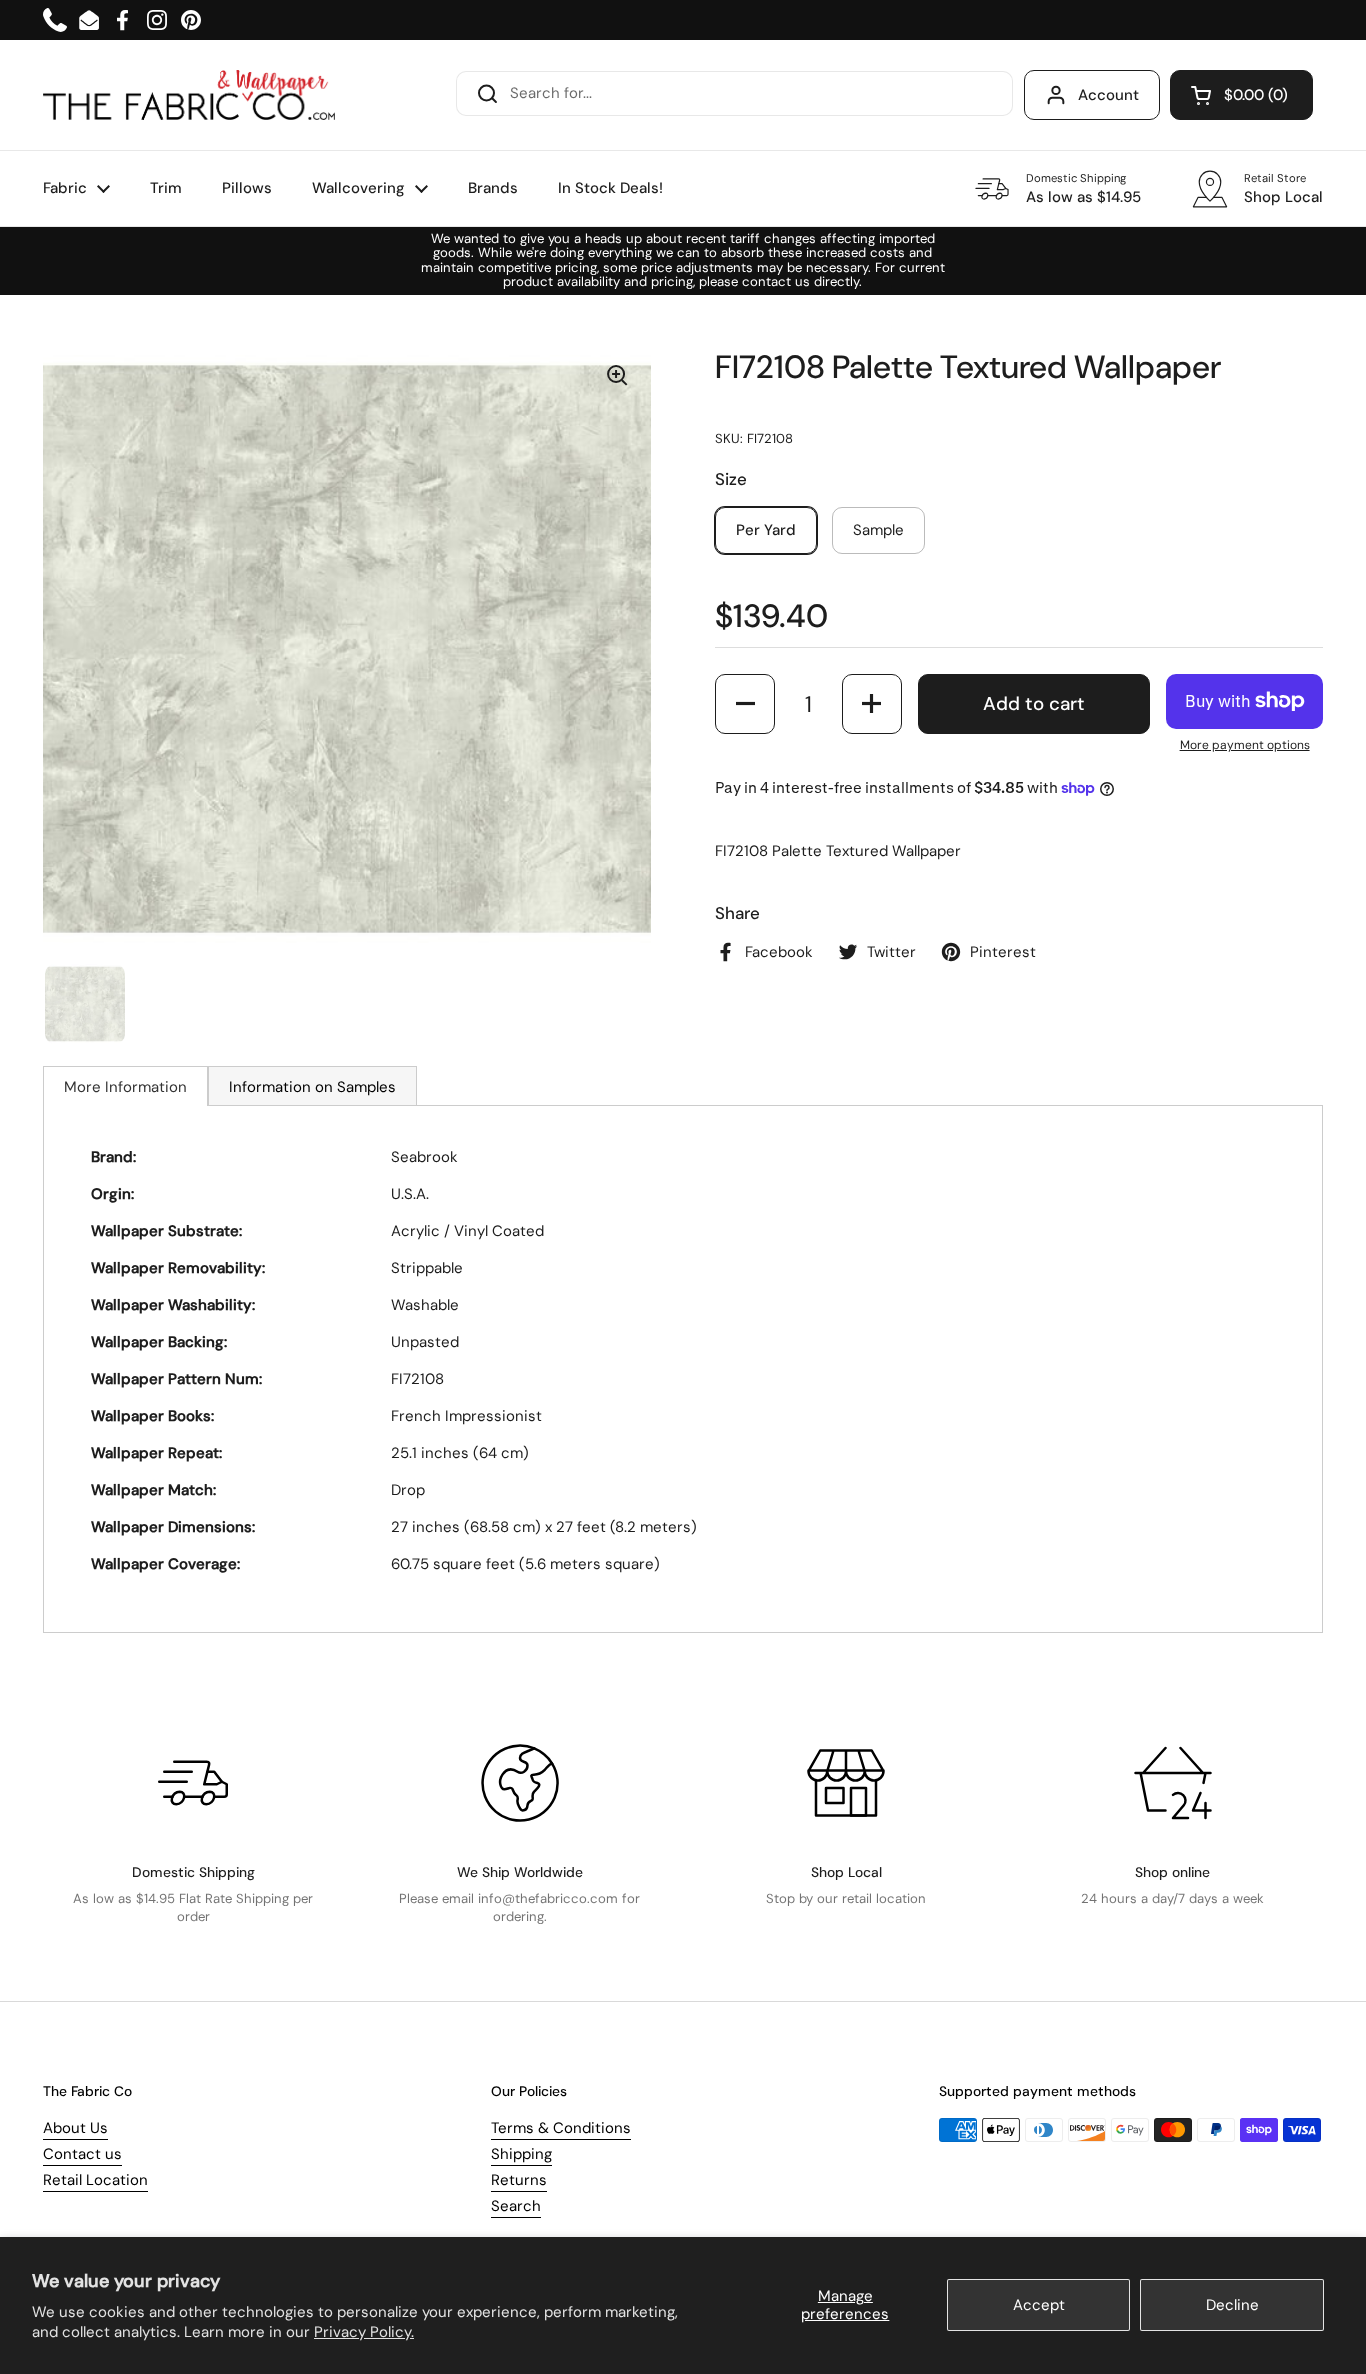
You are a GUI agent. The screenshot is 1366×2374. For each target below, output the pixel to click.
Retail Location (95, 2180)
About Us (75, 2128)
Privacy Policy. (364, 2332)
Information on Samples (312, 1087)
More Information (125, 1087)
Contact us (82, 2154)
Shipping (521, 2154)
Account (1108, 95)
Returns (519, 2180)
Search (516, 2206)
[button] (1241, 95)
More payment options (1245, 745)
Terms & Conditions (561, 2128)
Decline (1232, 2305)
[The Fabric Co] (189, 95)
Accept (1039, 2305)
